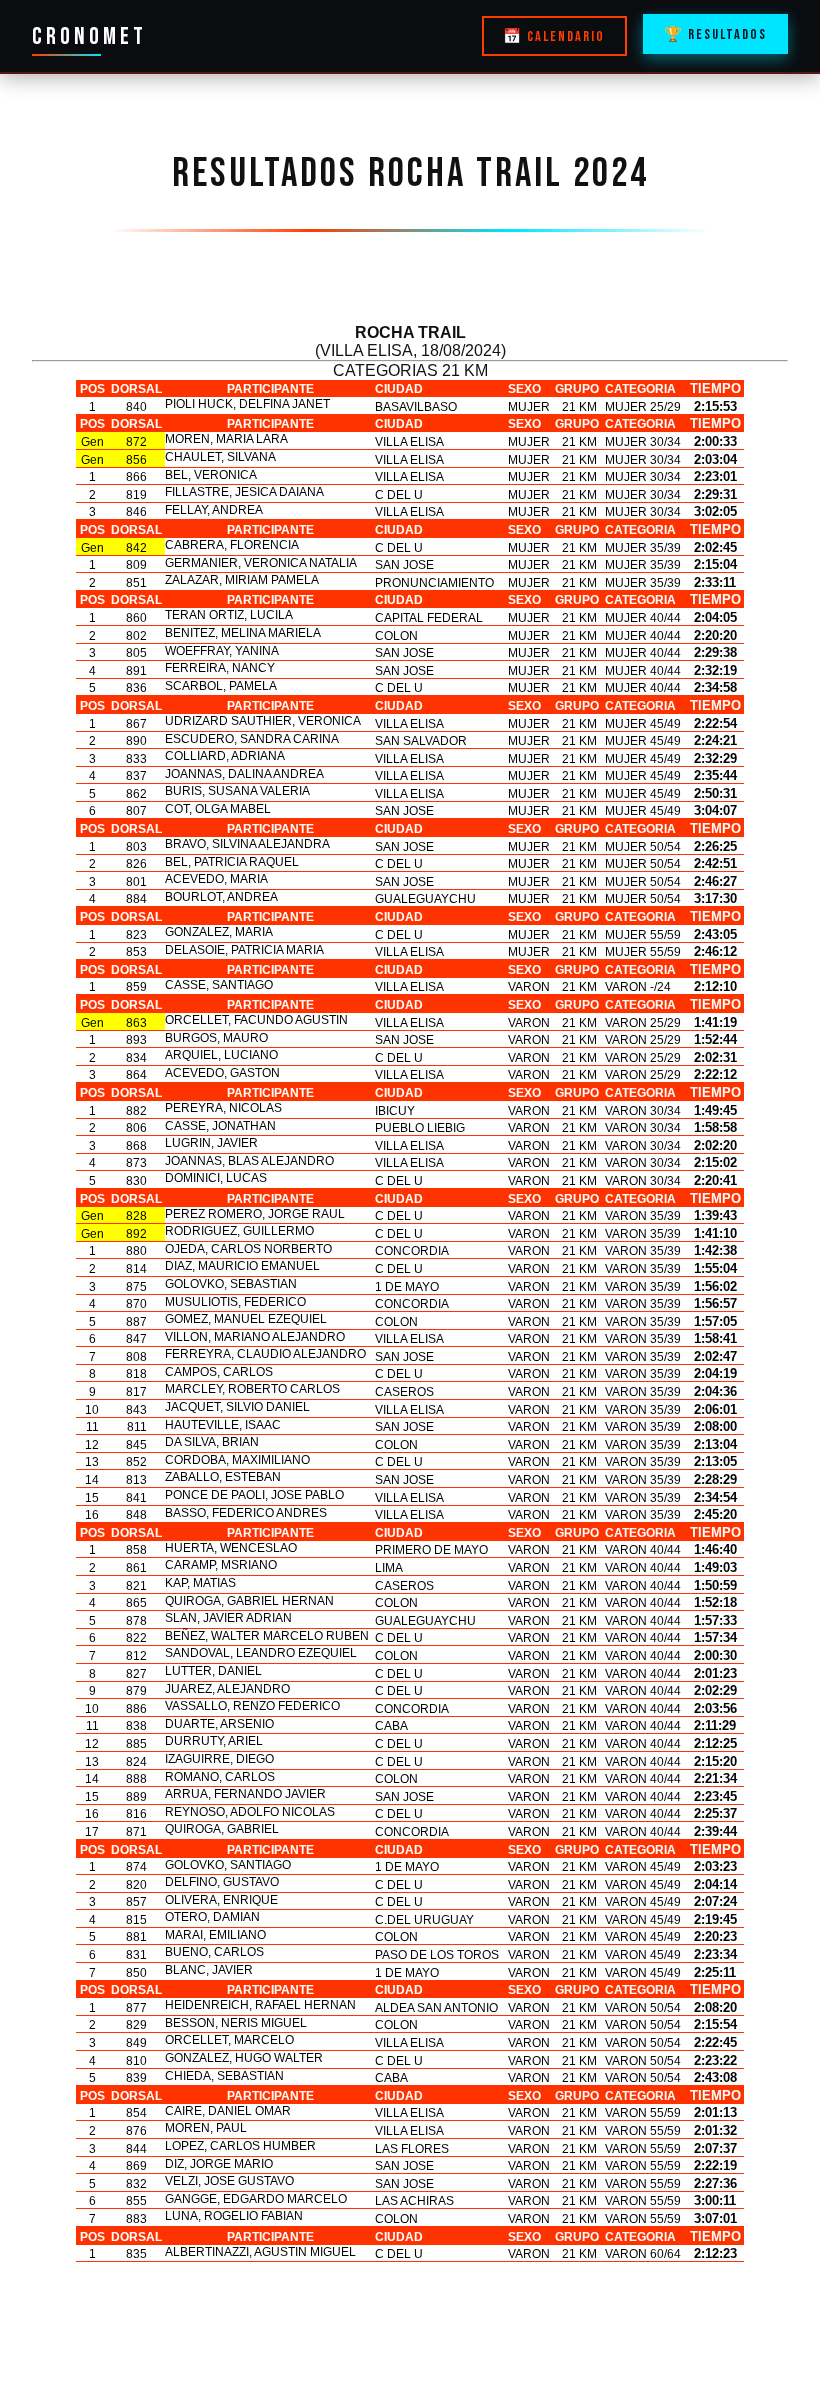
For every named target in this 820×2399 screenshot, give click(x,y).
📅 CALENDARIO (554, 36)
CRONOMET (89, 36)
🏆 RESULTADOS (715, 34)
